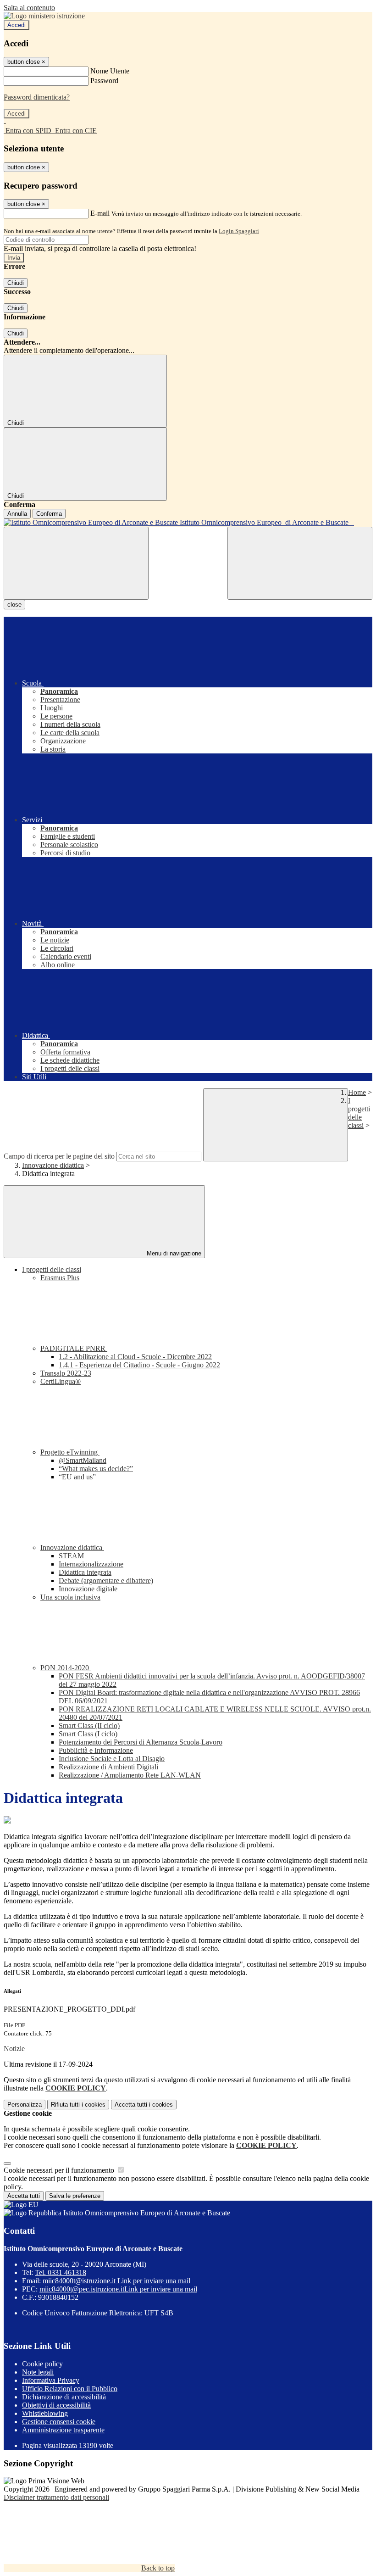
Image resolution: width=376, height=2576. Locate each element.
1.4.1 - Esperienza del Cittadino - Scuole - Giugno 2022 (139, 1365)
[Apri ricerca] (300, 563)
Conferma (49, 514)
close (14, 605)
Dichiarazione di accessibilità (64, 2397)
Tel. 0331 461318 (61, 2272)
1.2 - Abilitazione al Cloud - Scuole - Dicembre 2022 (135, 1357)
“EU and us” (77, 1477)
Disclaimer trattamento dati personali (56, 2497)
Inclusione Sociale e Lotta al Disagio (112, 1759)
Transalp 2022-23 (66, 1373)
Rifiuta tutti (78, 2105)
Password (104, 81)
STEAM (71, 1556)
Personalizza (25, 2105)
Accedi (17, 25)
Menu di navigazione (173, 1253)
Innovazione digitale (88, 1589)
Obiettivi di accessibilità (56, 2405)
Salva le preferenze (75, 2196)
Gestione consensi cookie (59, 2422)
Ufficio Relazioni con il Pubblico (70, 2389)
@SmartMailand (83, 1460)
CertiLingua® (61, 1381)
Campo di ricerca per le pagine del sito (59, 1156)
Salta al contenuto (29, 8)
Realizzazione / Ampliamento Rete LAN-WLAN (130, 1775)
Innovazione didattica (53, 1165)
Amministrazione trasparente (63, 2430)
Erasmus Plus (60, 1278)
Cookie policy (42, 2364)
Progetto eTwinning (70, 1452)
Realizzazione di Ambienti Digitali (108, 1767)
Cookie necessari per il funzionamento (60, 2170)
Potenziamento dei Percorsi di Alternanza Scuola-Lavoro (141, 1742)
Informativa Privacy (51, 2380)
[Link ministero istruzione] (44, 16)
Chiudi (16, 283)
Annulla (17, 514)
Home (357, 1092)
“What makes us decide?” (96, 1469)
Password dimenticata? (37, 97)
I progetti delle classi (359, 1113)
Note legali (38, 2372)
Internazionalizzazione (91, 1564)
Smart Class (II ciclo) (89, 1726)
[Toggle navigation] (76, 563)
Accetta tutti (144, 2105)
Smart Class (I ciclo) (88, 1734)
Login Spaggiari (239, 231)
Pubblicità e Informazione (96, 1750)
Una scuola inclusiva (70, 1597)
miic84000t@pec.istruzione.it (118, 2289)
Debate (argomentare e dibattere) (106, 1581)
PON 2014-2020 (66, 1668)
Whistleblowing (45, 2413)
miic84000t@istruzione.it (116, 2281)
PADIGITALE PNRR (74, 1348)
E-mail (100, 213)
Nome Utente (110, 71)
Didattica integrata (85, 1572)
